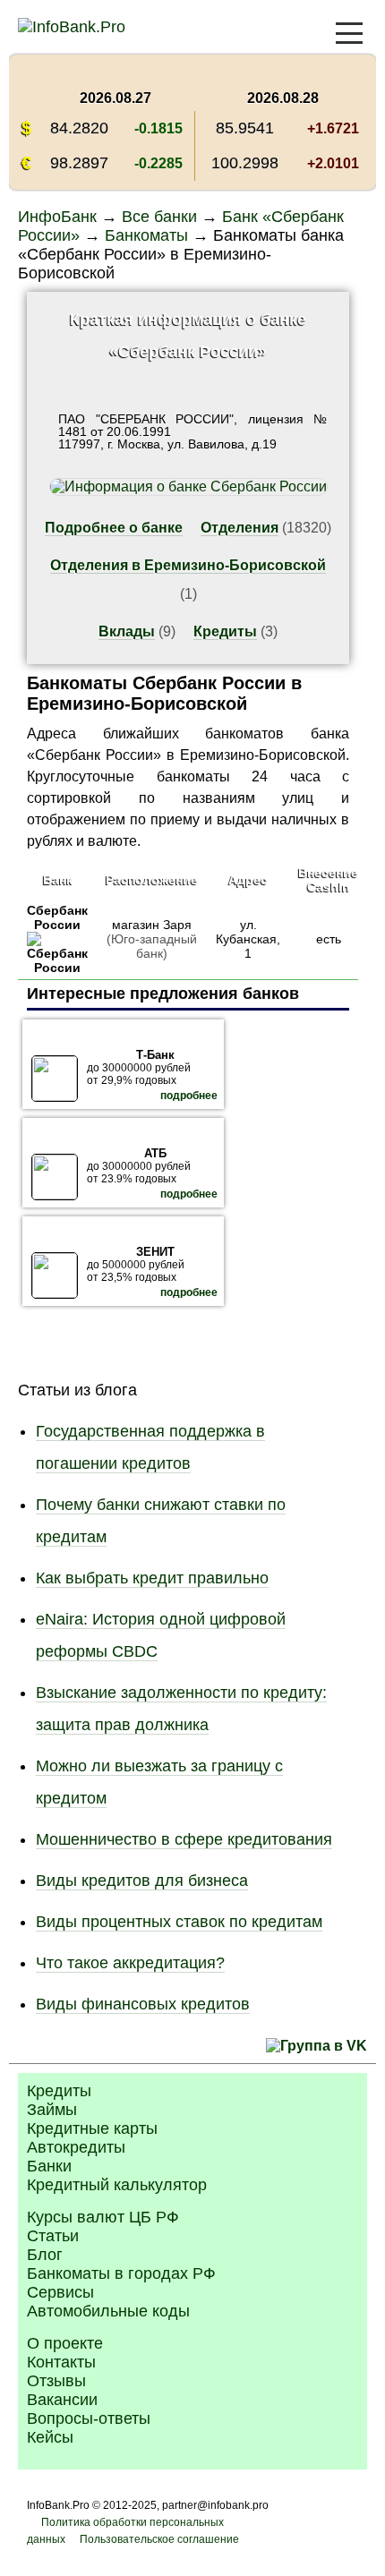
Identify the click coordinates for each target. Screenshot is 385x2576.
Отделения (240, 528)
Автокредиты (76, 2147)
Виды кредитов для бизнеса (142, 1881)
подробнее (189, 1096)
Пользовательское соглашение (159, 2539)
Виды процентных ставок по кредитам (179, 1922)
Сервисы (60, 2292)
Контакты (61, 2362)
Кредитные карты (92, 2128)
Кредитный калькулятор (117, 2185)
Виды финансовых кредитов (143, 2004)
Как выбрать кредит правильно (152, 1578)
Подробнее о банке (114, 528)
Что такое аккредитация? (130, 1963)
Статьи (53, 2236)
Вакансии (62, 2400)
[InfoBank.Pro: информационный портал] (72, 27)
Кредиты (225, 631)
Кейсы (50, 2437)
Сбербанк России (57, 917)
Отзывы (56, 2381)
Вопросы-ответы (89, 2418)
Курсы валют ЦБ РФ (103, 2217)
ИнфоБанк (57, 217)
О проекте (65, 2343)
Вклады (127, 631)
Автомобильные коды (108, 2311)
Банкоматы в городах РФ (121, 2273)
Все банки (159, 217)
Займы (52, 2110)
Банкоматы (146, 235)
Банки (49, 2166)
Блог (45, 2255)
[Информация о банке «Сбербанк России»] (57, 968)
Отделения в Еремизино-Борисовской (188, 565)
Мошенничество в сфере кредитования (184, 1839)
